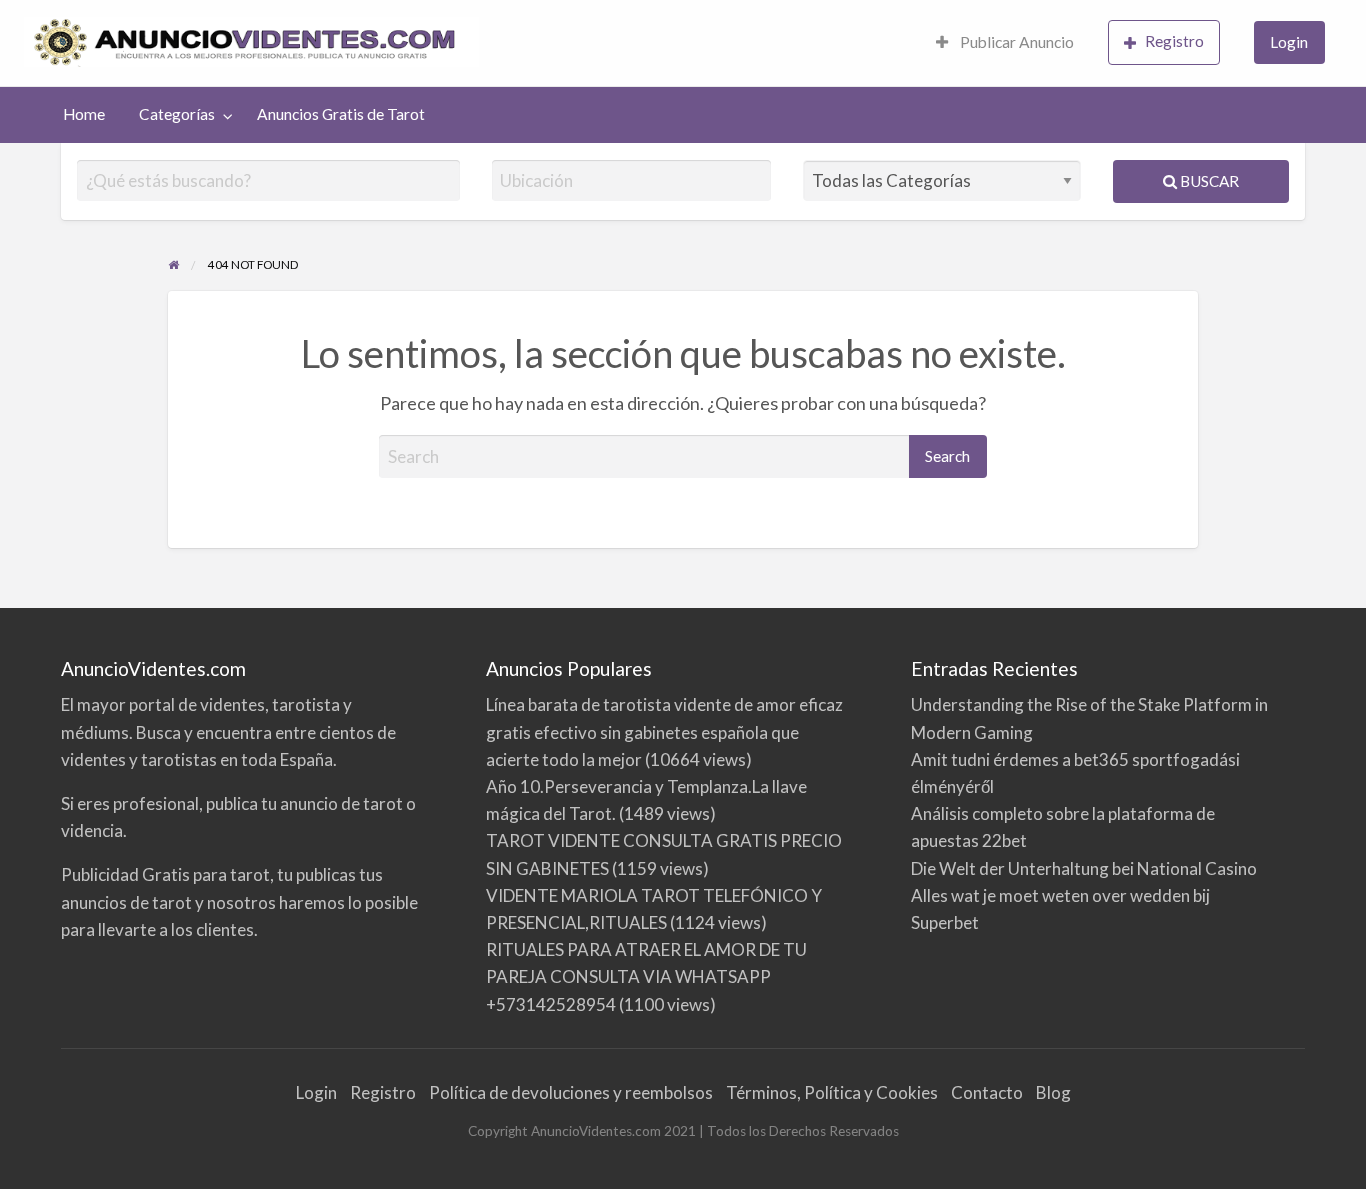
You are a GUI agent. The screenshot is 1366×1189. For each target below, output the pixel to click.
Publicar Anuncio (1015, 42)
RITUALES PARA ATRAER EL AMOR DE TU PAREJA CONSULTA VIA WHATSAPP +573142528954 (646, 976)
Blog (1053, 1092)
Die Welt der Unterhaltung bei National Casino (1084, 868)
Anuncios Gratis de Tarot (341, 114)
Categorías (177, 114)
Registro (1174, 41)
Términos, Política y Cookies (832, 1092)
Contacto (987, 1092)
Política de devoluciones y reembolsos (571, 1092)
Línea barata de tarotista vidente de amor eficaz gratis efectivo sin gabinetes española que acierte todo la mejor (664, 731)
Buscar (1208, 181)
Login (1289, 42)
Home (84, 114)
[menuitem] (1005, 43)
